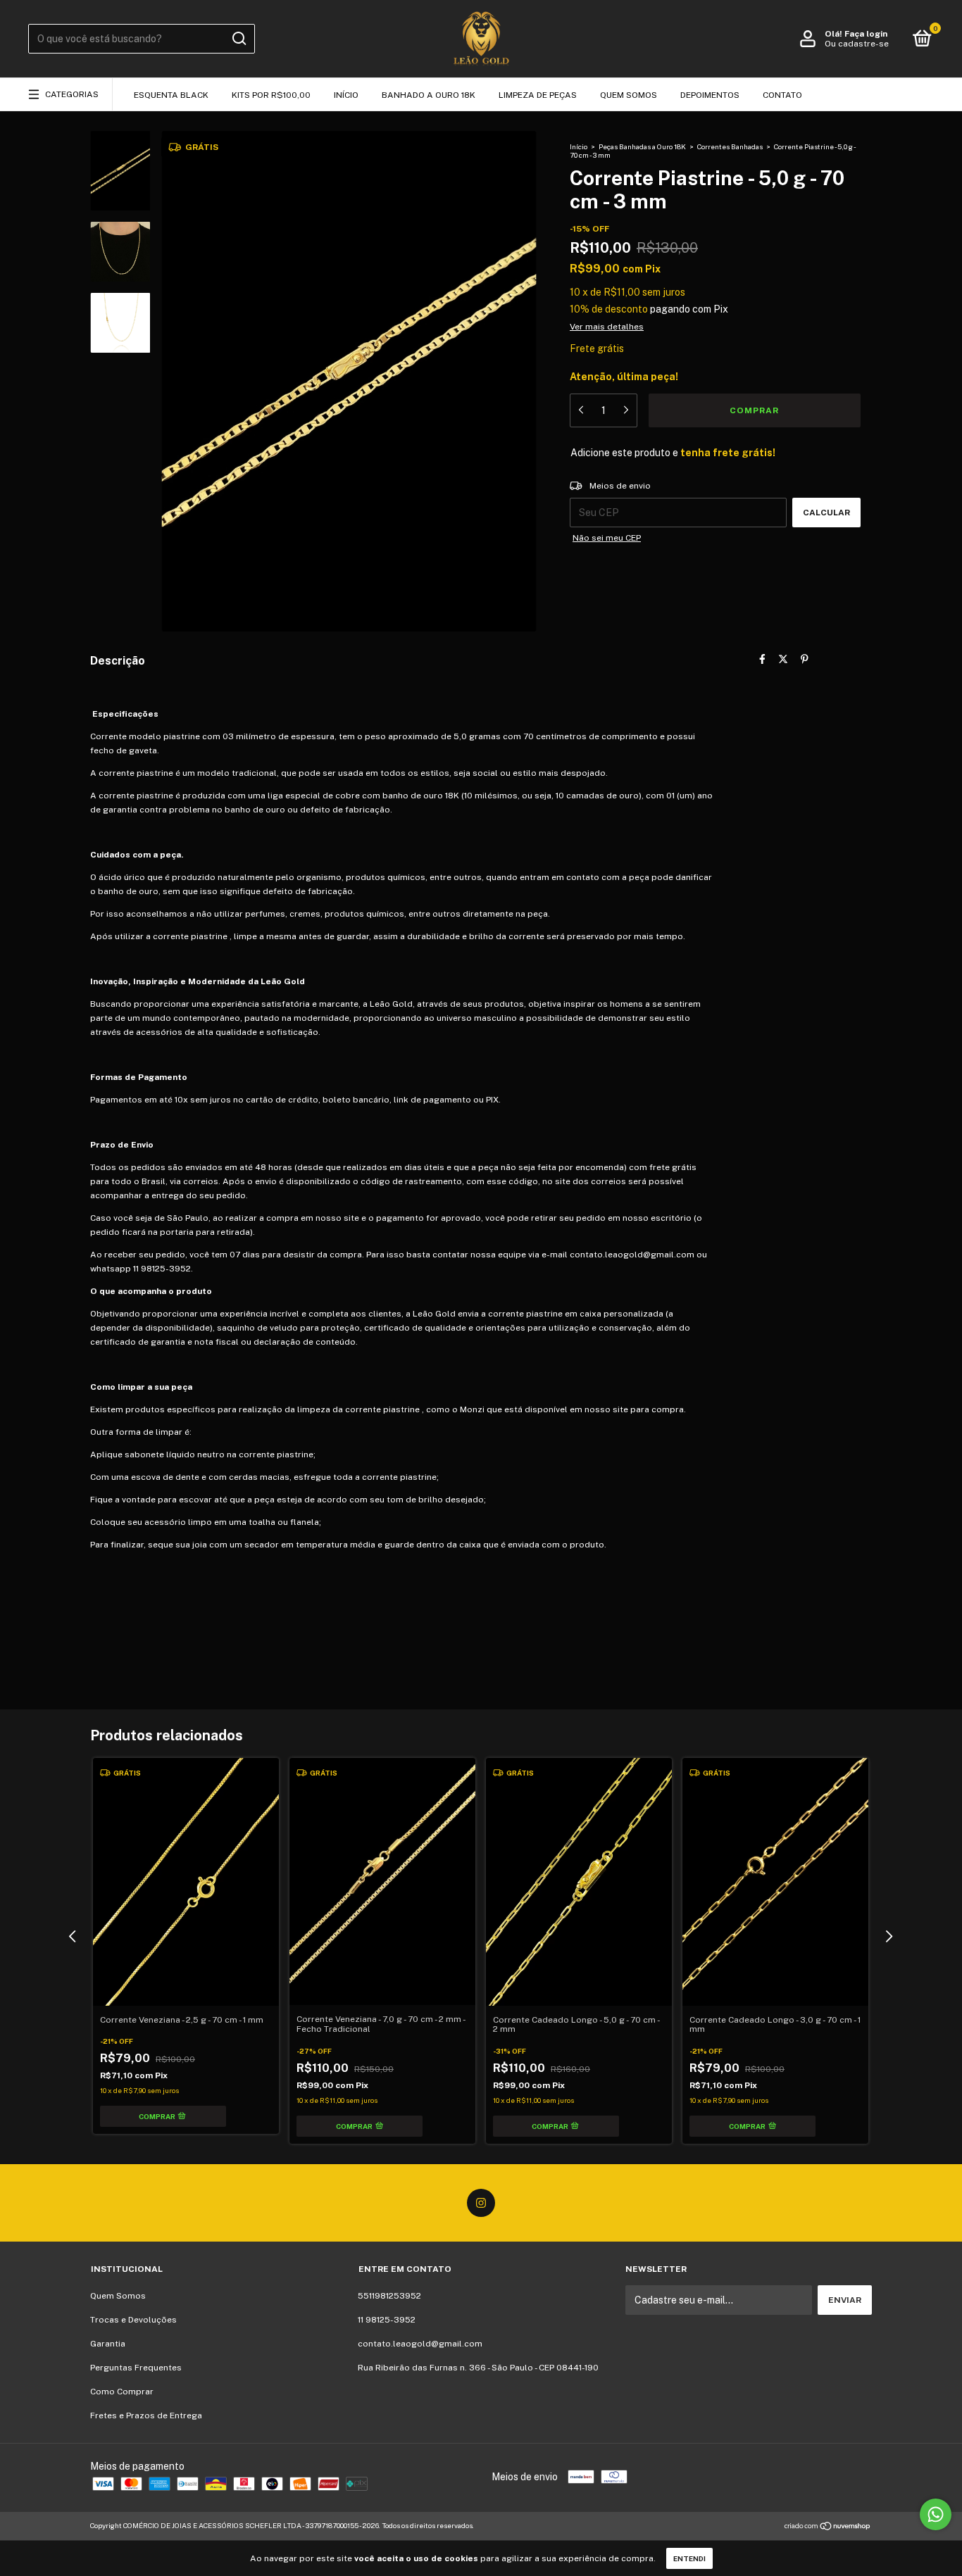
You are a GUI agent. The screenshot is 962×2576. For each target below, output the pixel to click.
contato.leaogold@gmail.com (420, 2344)
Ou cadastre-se (857, 44)
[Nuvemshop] (828, 2527)
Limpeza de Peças (538, 95)
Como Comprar (122, 2392)
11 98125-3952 (387, 2320)
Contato (782, 95)
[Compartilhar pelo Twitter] (783, 660)
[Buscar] (238, 39)
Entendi (689, 2558)
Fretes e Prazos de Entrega (146, 2415)
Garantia (108, 2344)
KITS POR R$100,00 (271, 95)
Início (346, 95)
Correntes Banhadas (731, 146)
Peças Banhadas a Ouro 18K (642, 146)
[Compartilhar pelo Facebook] (762, 660)
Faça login (866, 34)
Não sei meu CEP (607, 538)
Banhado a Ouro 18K (429, 95)
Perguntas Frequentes (136, 2368)
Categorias (72, 94)
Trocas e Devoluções (133, 2320)
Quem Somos (629, 95)
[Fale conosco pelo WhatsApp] (936, 2514)
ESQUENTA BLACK (171, 95)
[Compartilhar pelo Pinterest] (805, 660)
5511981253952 (389, 2296)
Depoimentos (710, 95)
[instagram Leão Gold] (481, 2203)
